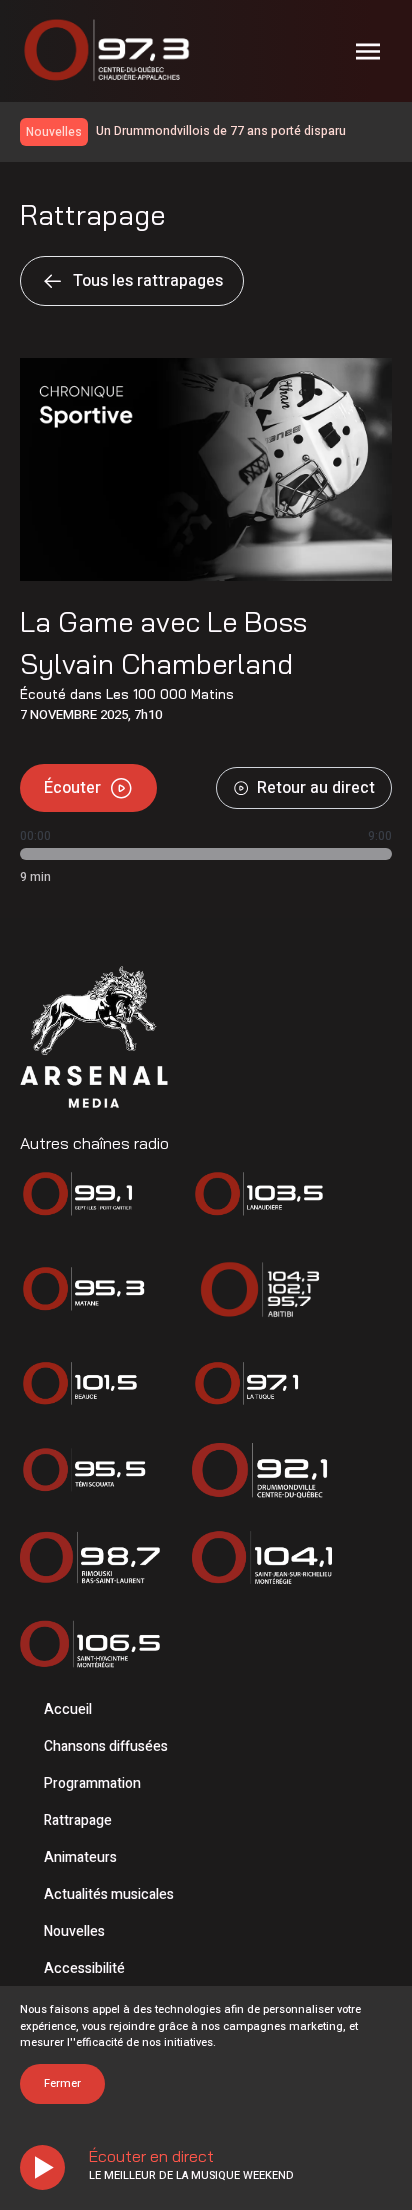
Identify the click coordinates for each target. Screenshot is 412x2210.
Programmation (92, 1783)
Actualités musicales (109, 1894)
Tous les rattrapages (148, 281)
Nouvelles (74, 1931)
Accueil (68, 1709)
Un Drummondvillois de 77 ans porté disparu (221, 131)
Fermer (62, 2083)
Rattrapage (78, 1820)
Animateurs (80, 1857)
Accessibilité (84, 1968)
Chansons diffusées (106, 1746)
